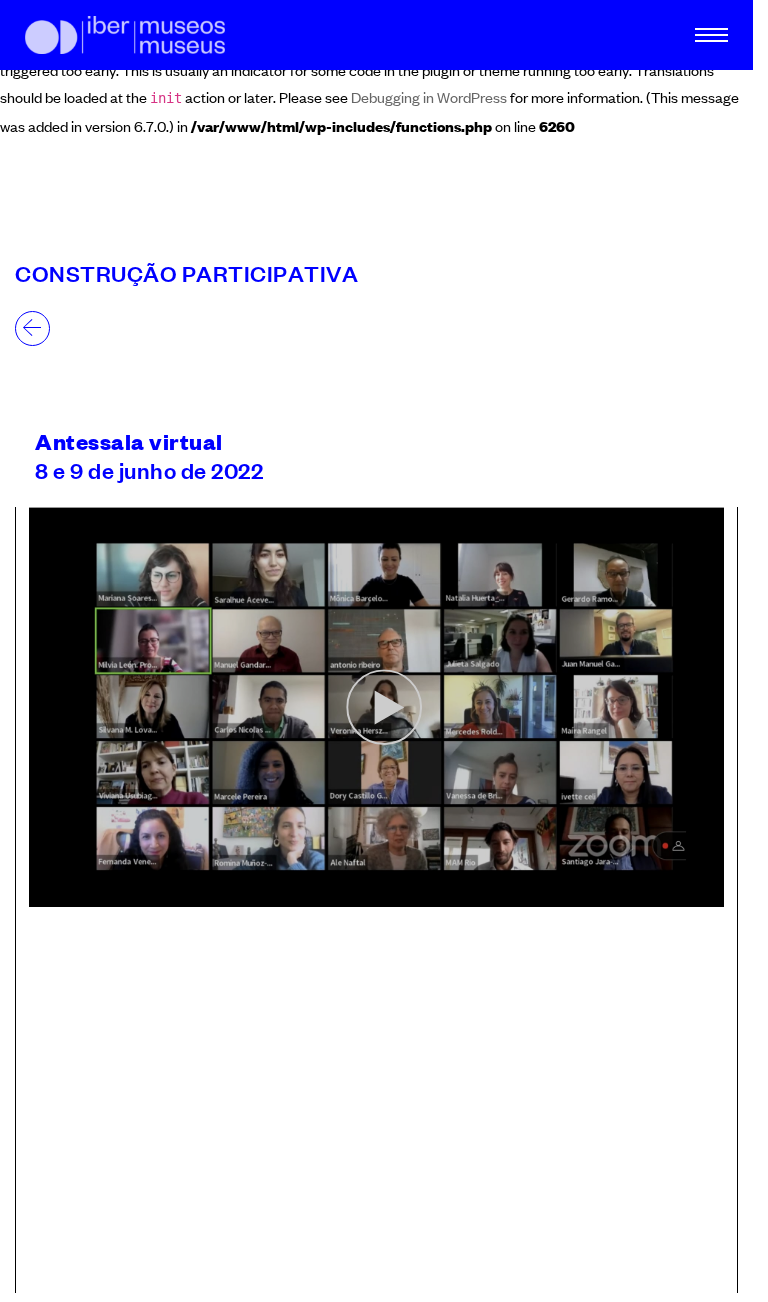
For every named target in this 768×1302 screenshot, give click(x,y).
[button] (704, 1263)
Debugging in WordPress (429, 96)
